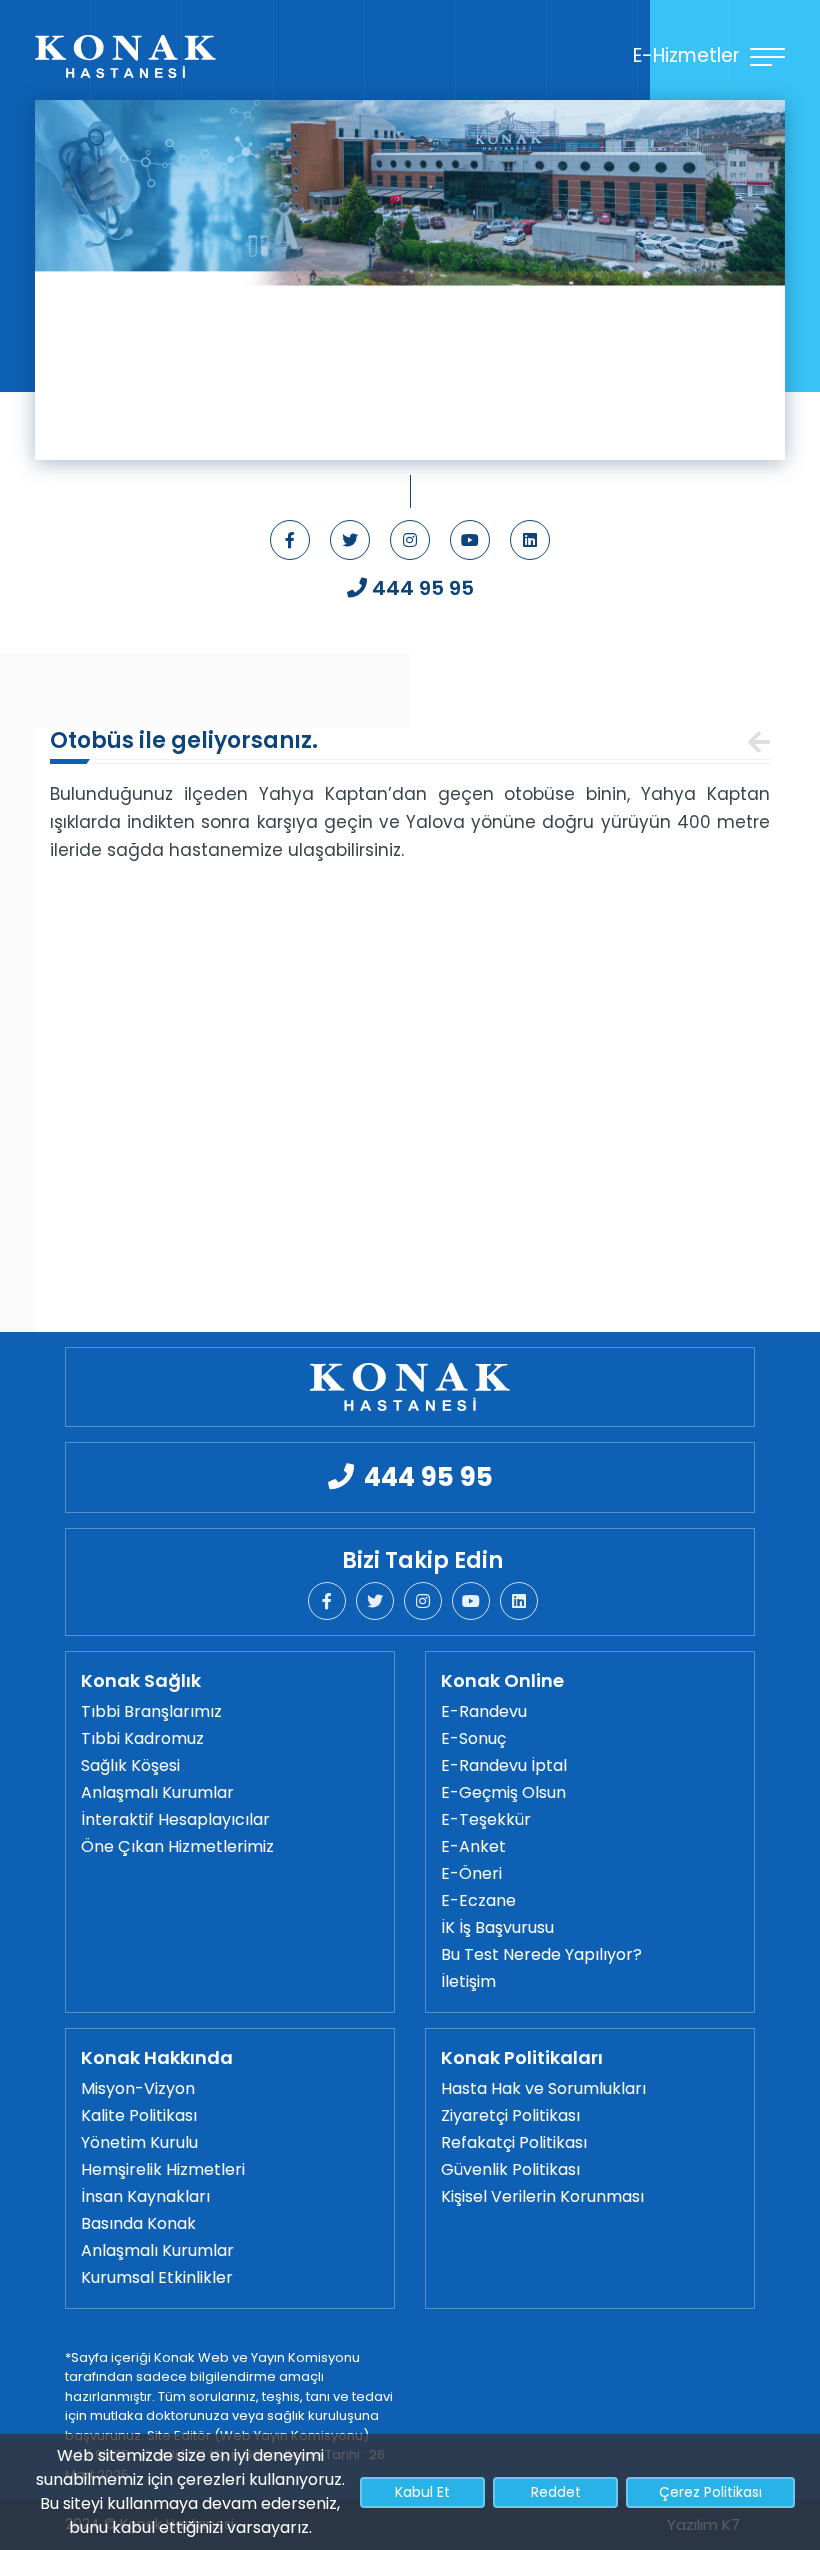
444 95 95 (423, 588)
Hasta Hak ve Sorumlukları (543, 2088)
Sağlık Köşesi (130, 1765)
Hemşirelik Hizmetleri (163, 2169)
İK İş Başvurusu (497, 1927)
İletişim (468, 1981)
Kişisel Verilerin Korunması (542, 2196)
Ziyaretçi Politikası (510, 2115)
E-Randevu (484, 1711)
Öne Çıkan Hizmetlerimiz (177, 1846)
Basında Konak (138, 2223)
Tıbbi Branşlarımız (151, 1711)
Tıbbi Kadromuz (142, 1738)
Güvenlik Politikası (510, 2169)
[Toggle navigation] (757, 658)
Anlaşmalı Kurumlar (157, 1792)
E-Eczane (478, 1900)
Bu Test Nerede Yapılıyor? (541, 1954)
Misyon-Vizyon (138, 2088)
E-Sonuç (473, 1738)
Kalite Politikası (139, 2115)
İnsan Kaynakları (145, 2196)
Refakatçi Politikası (514, 2142)
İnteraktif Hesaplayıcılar (175, 1819)
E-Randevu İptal (504, 1765)
